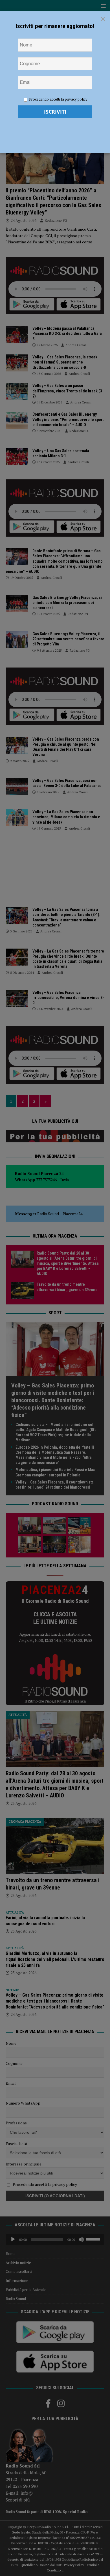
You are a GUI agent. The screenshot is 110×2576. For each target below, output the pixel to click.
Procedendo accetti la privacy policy (58, 99)
